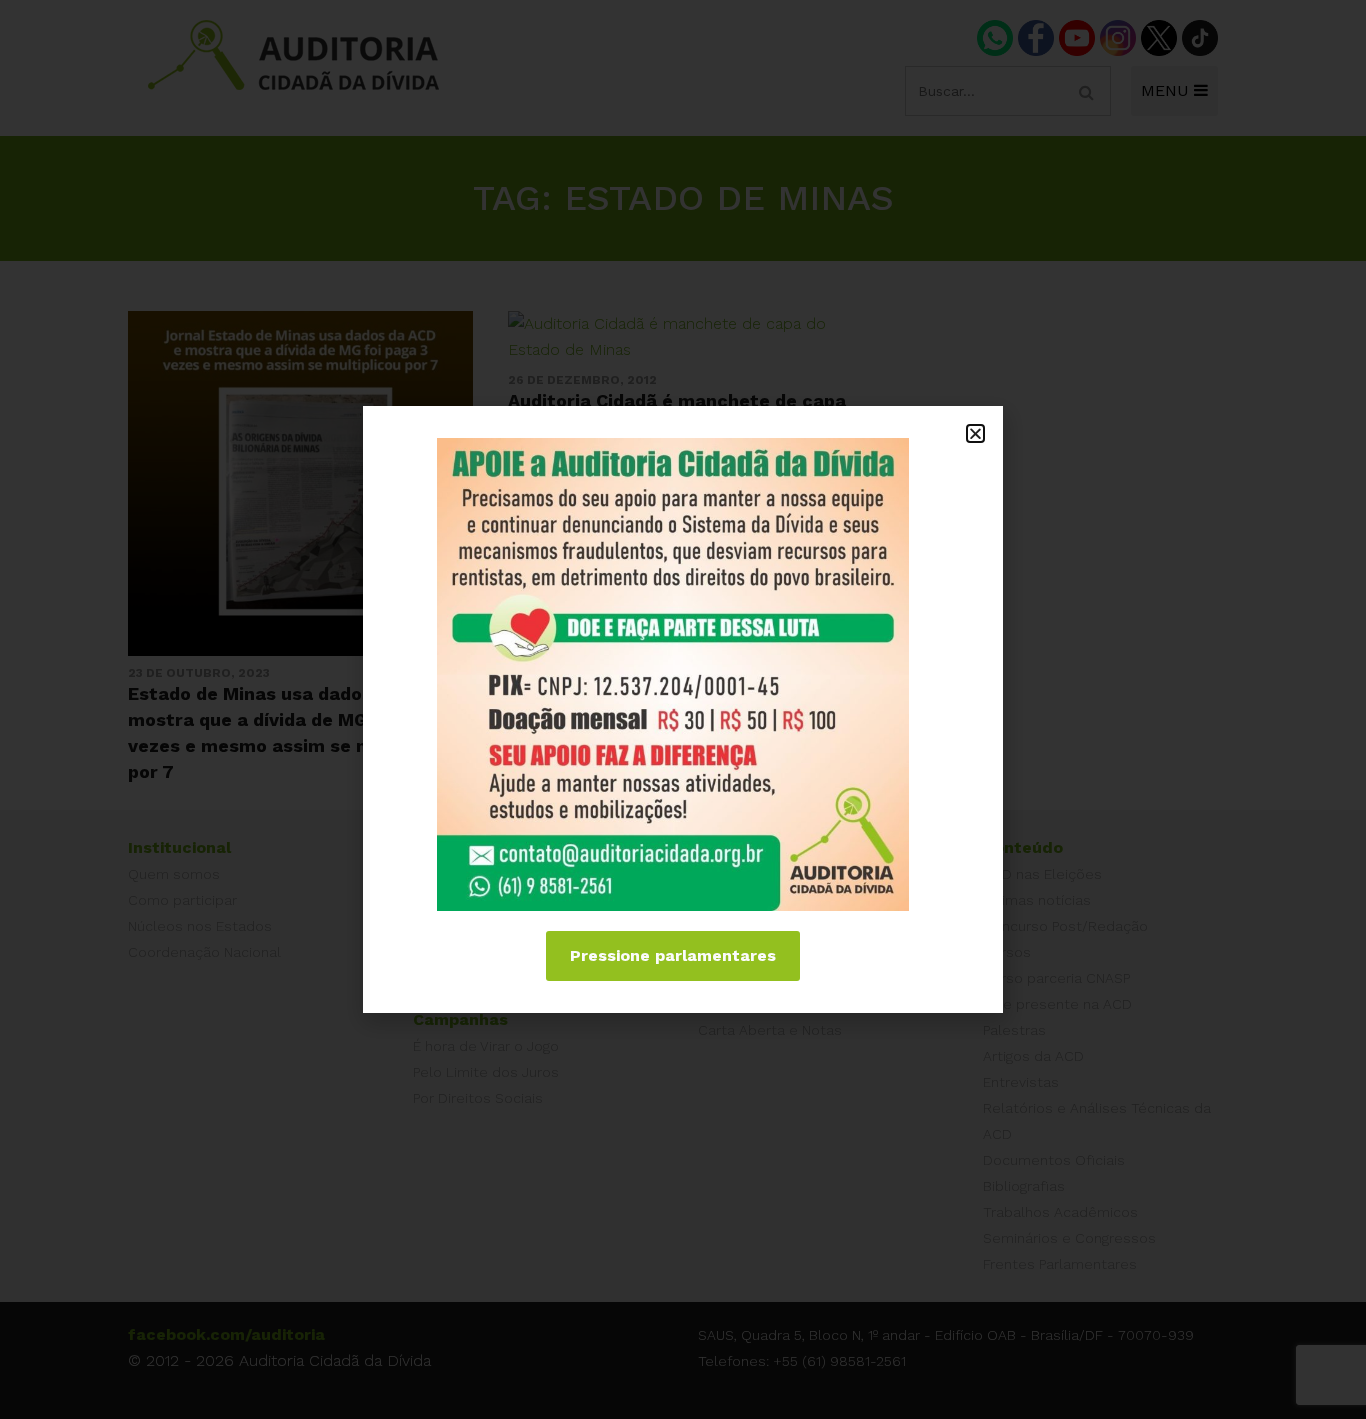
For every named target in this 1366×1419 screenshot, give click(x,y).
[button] (975, 433)
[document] (683, 709)
